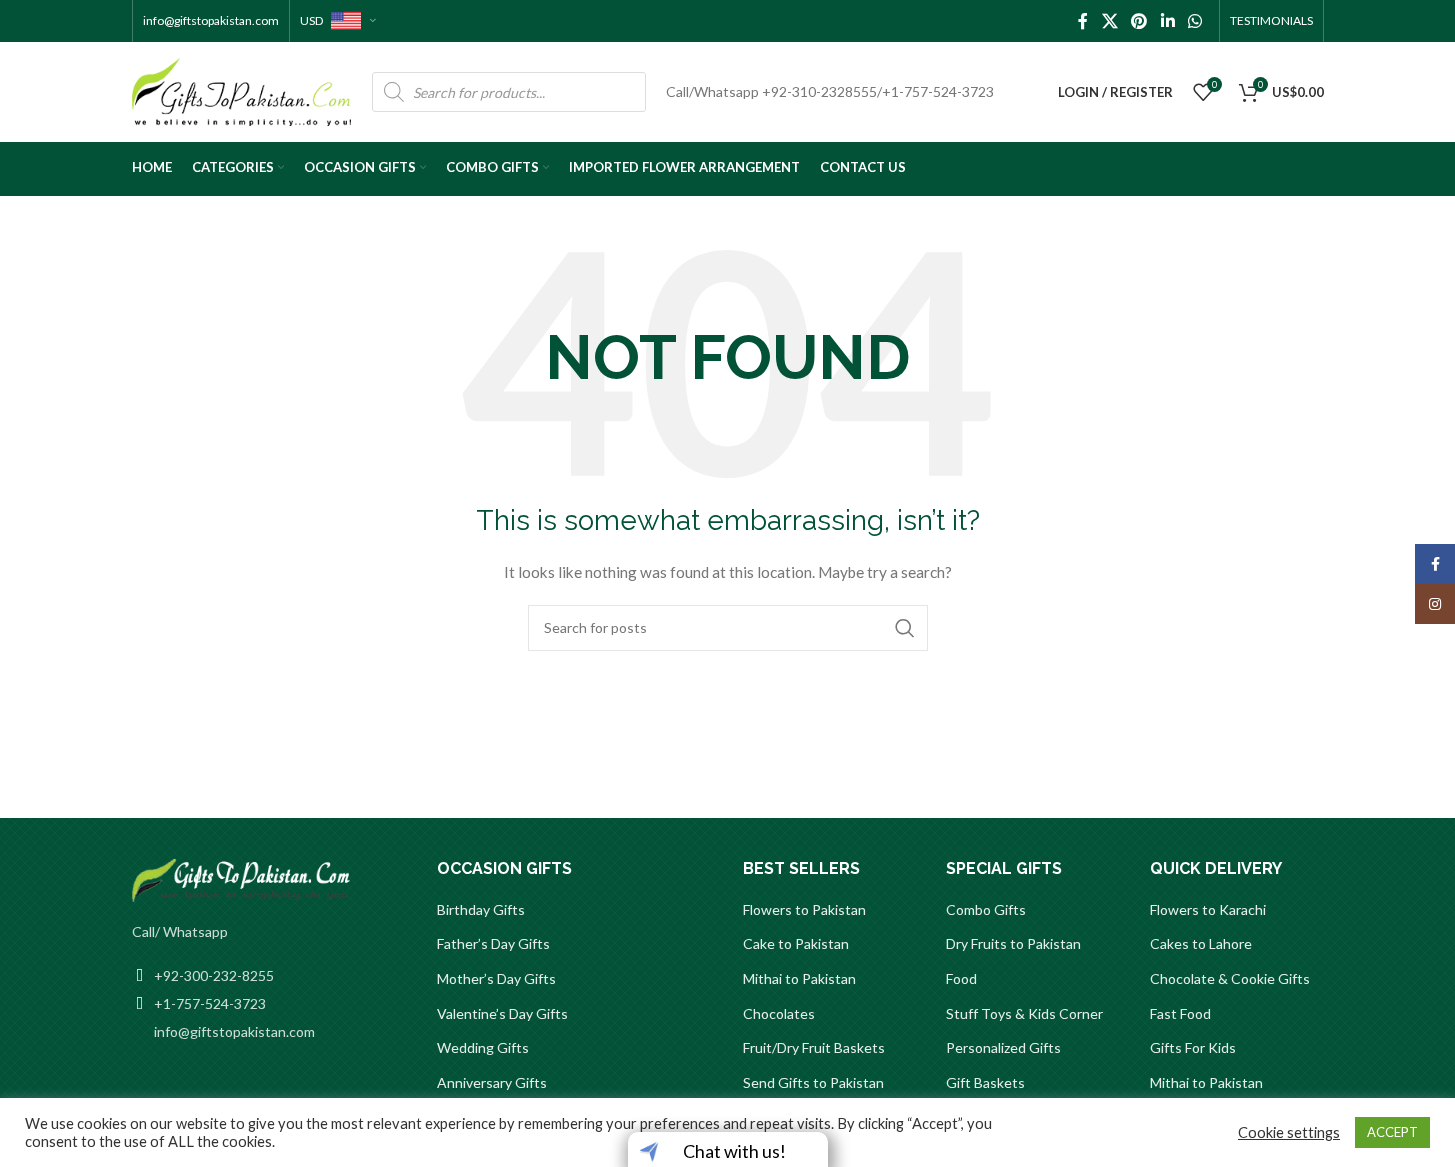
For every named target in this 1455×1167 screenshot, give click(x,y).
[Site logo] (242, 90)
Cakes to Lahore (1201, 943)
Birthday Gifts (481, 909)
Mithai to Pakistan (799, 978)
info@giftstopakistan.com (211, 20)
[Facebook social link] (1083, 21)
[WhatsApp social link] (1194, 21)
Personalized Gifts (1003, 1047)
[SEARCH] (905, 628)
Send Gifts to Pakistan (813, 1082)
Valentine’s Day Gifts (502, 1013)
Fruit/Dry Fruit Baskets (814, 1047)
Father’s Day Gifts (493, 943)
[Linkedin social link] (1167, 21)
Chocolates (779, 1013)
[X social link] (1109, 21)
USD (312, 21)
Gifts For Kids (1193, 1047)
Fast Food (1180, 1013)
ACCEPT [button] (1392, 1132)
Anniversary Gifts (492, 1082)
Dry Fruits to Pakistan (1013, 943)
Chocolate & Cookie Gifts (1230, 978)
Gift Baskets (985, 1082)
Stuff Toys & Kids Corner (1024, 1013)
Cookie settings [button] (1289, 1132)
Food (961, 978)
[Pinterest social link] (1139, 21)
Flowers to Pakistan (804, 909)
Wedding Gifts (483, 1047)
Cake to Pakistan (796, 943)
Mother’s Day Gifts (496, 978)
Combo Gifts (986, 909)
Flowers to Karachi (1208, 909)
